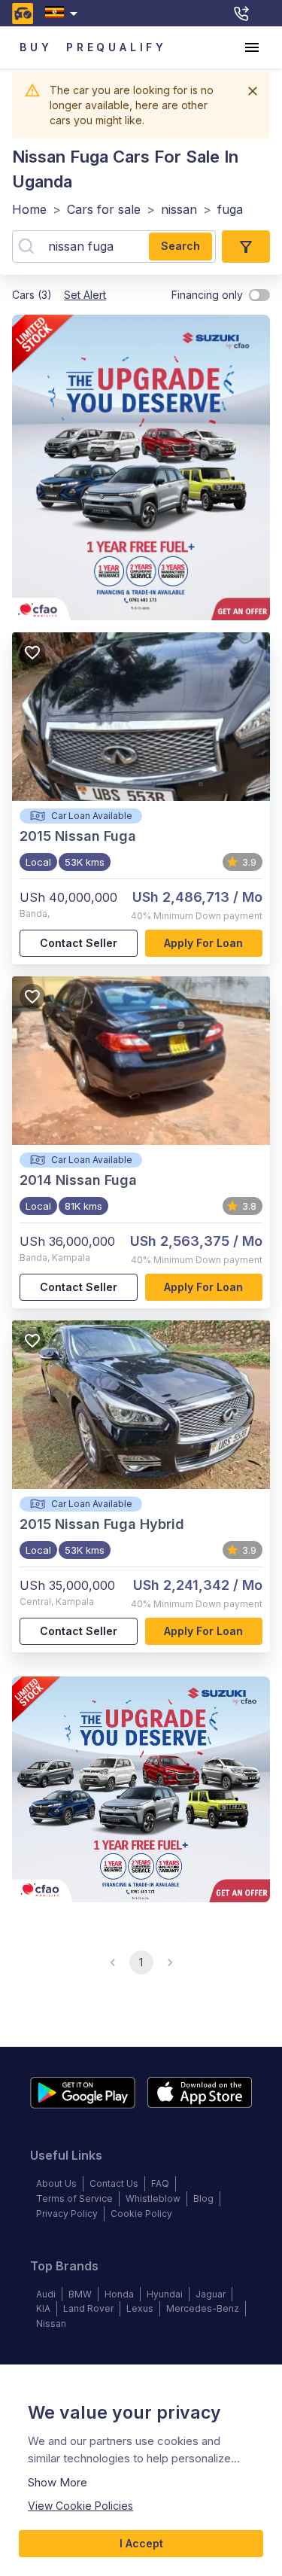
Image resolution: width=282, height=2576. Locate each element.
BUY (36, 47)
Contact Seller (79, 943)
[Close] (253, 91)
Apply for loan (203, 943)
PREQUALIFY (117, 47)
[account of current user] (252, 47)
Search (180, 246)
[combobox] (64, 13)
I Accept (141, 2543)
